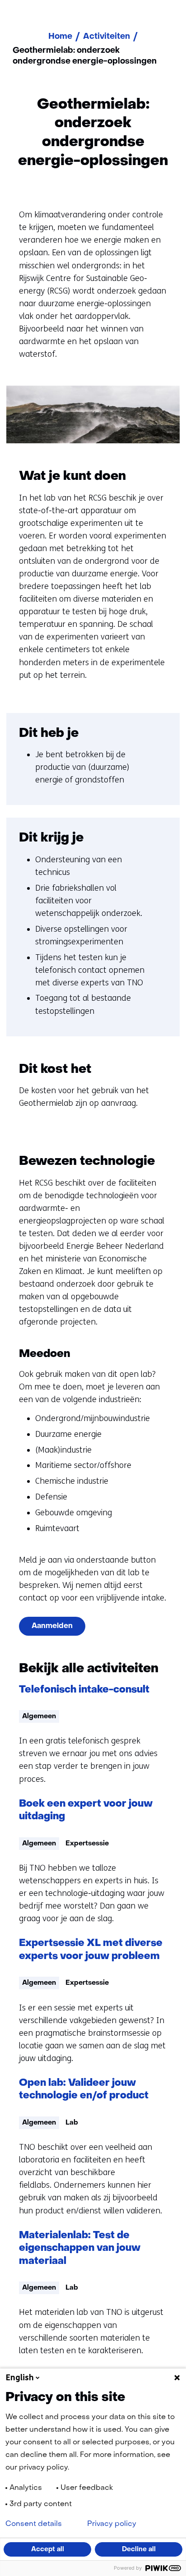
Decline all (139, 2549)
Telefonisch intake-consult (84, 1690)
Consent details (34, 2524)
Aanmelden (52, 1626)
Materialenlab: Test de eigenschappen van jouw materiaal (80, 2249)
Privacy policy (112, 2524)
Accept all (48, 2549)
